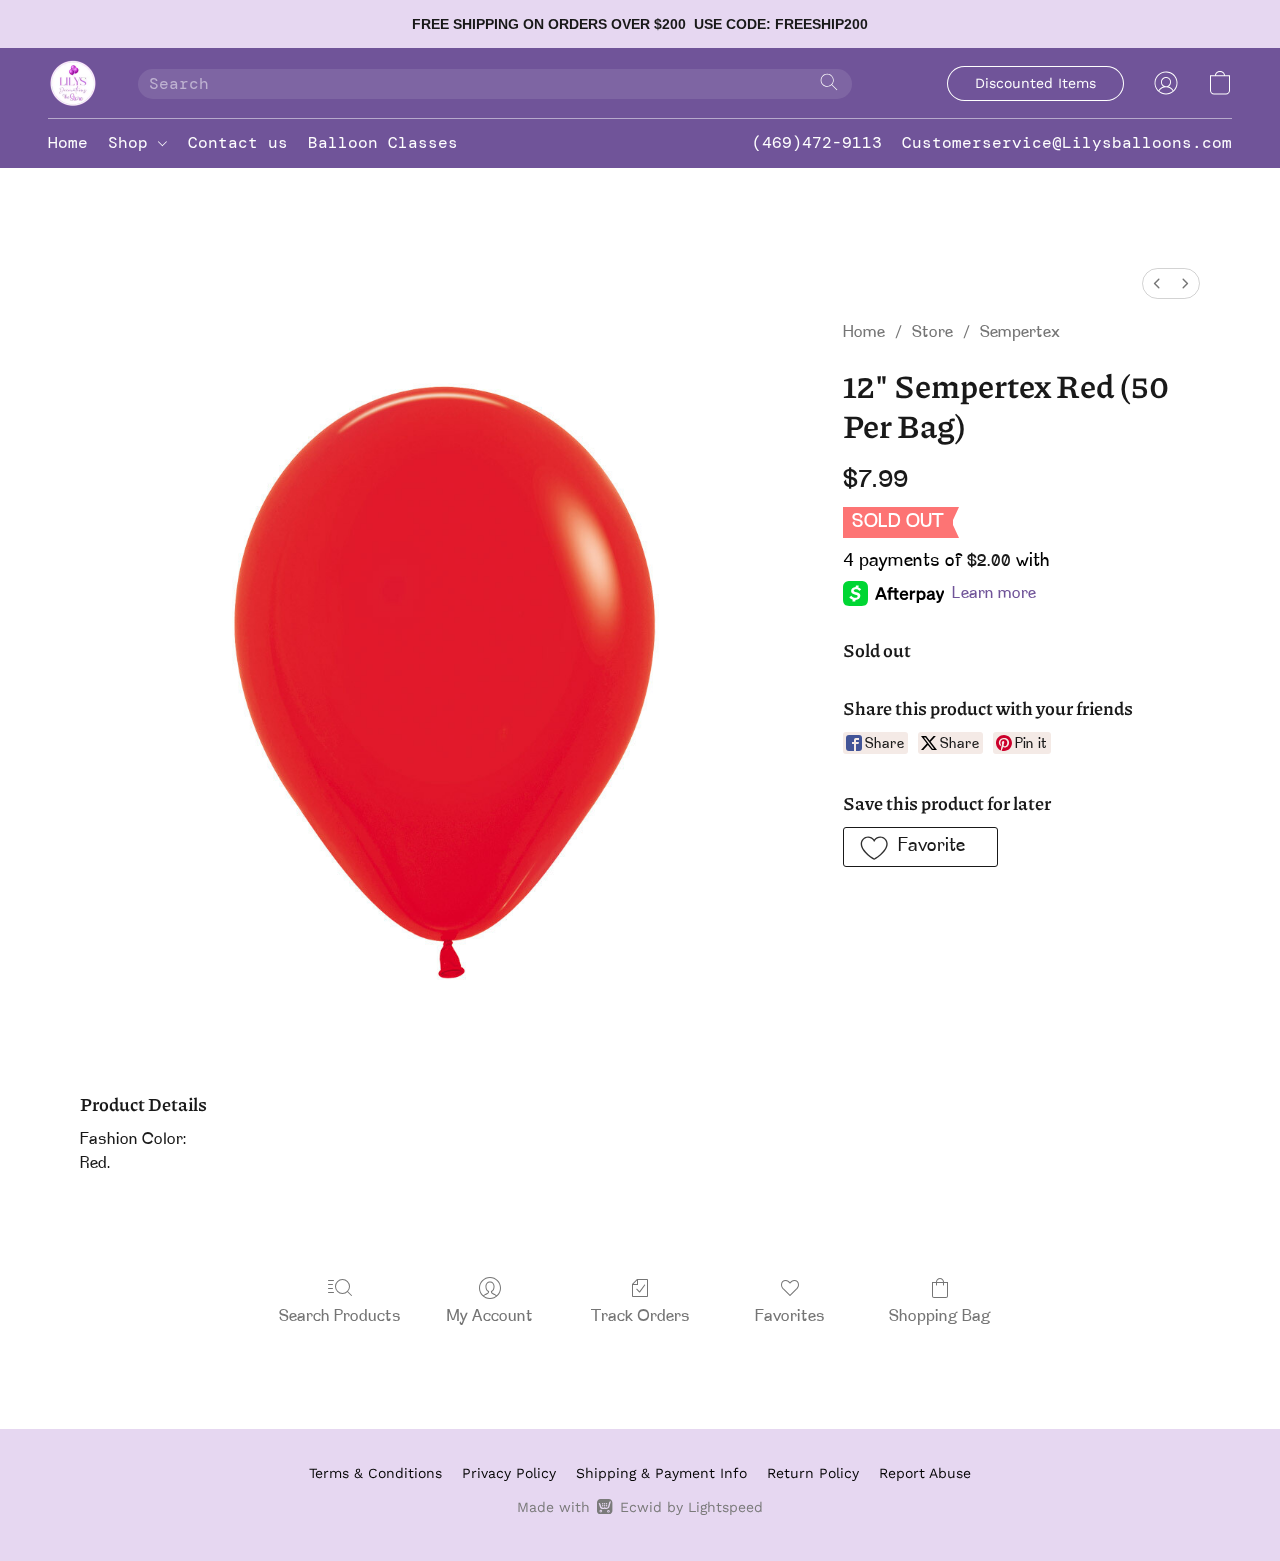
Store (932, 333)
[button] (73, 83)
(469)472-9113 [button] (817, 142)
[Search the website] (829, 82)
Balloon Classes (383, 142)
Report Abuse (925, 1473)
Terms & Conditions (375, 1473)
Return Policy (813, 1473)
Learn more (994, 594)
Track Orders (640, 1317)
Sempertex (1020, 333)
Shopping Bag (940, 1317)
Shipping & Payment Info (661, 1473)
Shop (133, 142)
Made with (639, 1507)
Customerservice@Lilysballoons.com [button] (1067, 142)
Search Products (340, 1317)
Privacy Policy (509, 1473)
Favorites (790, 1317)
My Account (490, 1317)
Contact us (238, 142)
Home (68, 142)
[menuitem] (1157, 283)
